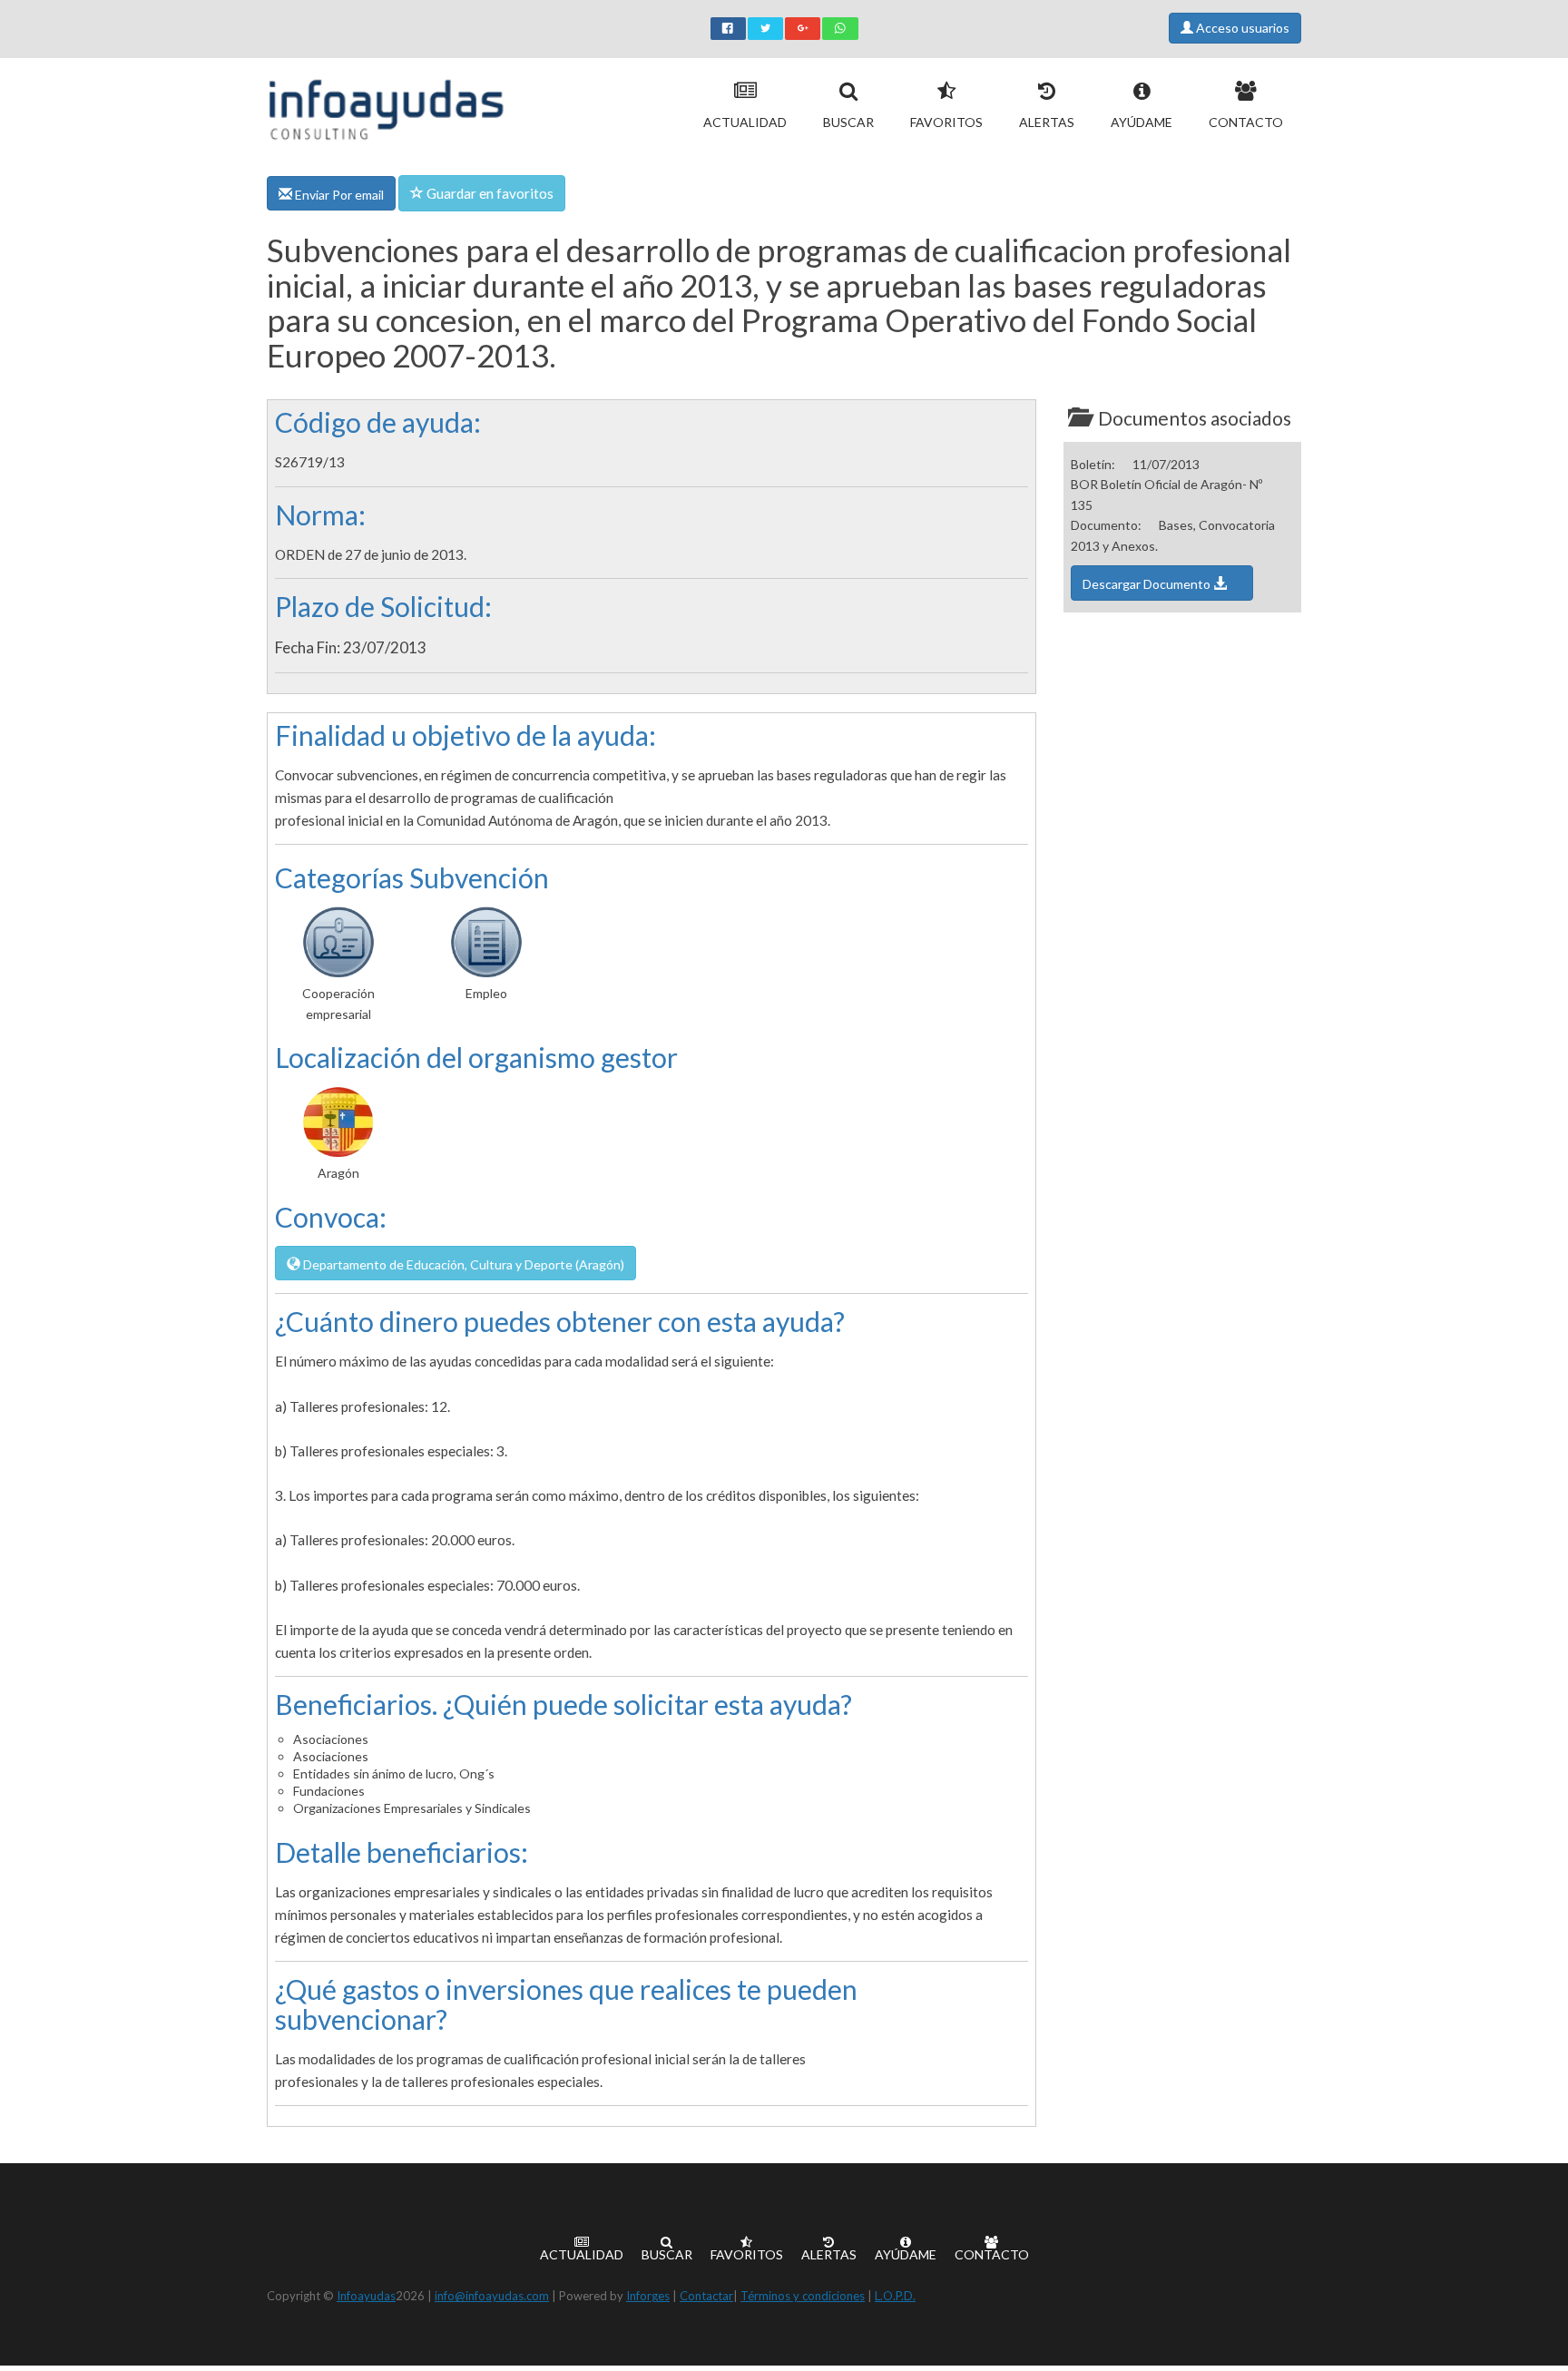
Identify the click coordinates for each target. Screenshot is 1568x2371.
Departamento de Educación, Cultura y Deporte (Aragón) (462, 1264)
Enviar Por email (338, 195)
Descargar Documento (1148, 584)
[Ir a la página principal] (386, 106)
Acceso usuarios (1241, 28)
